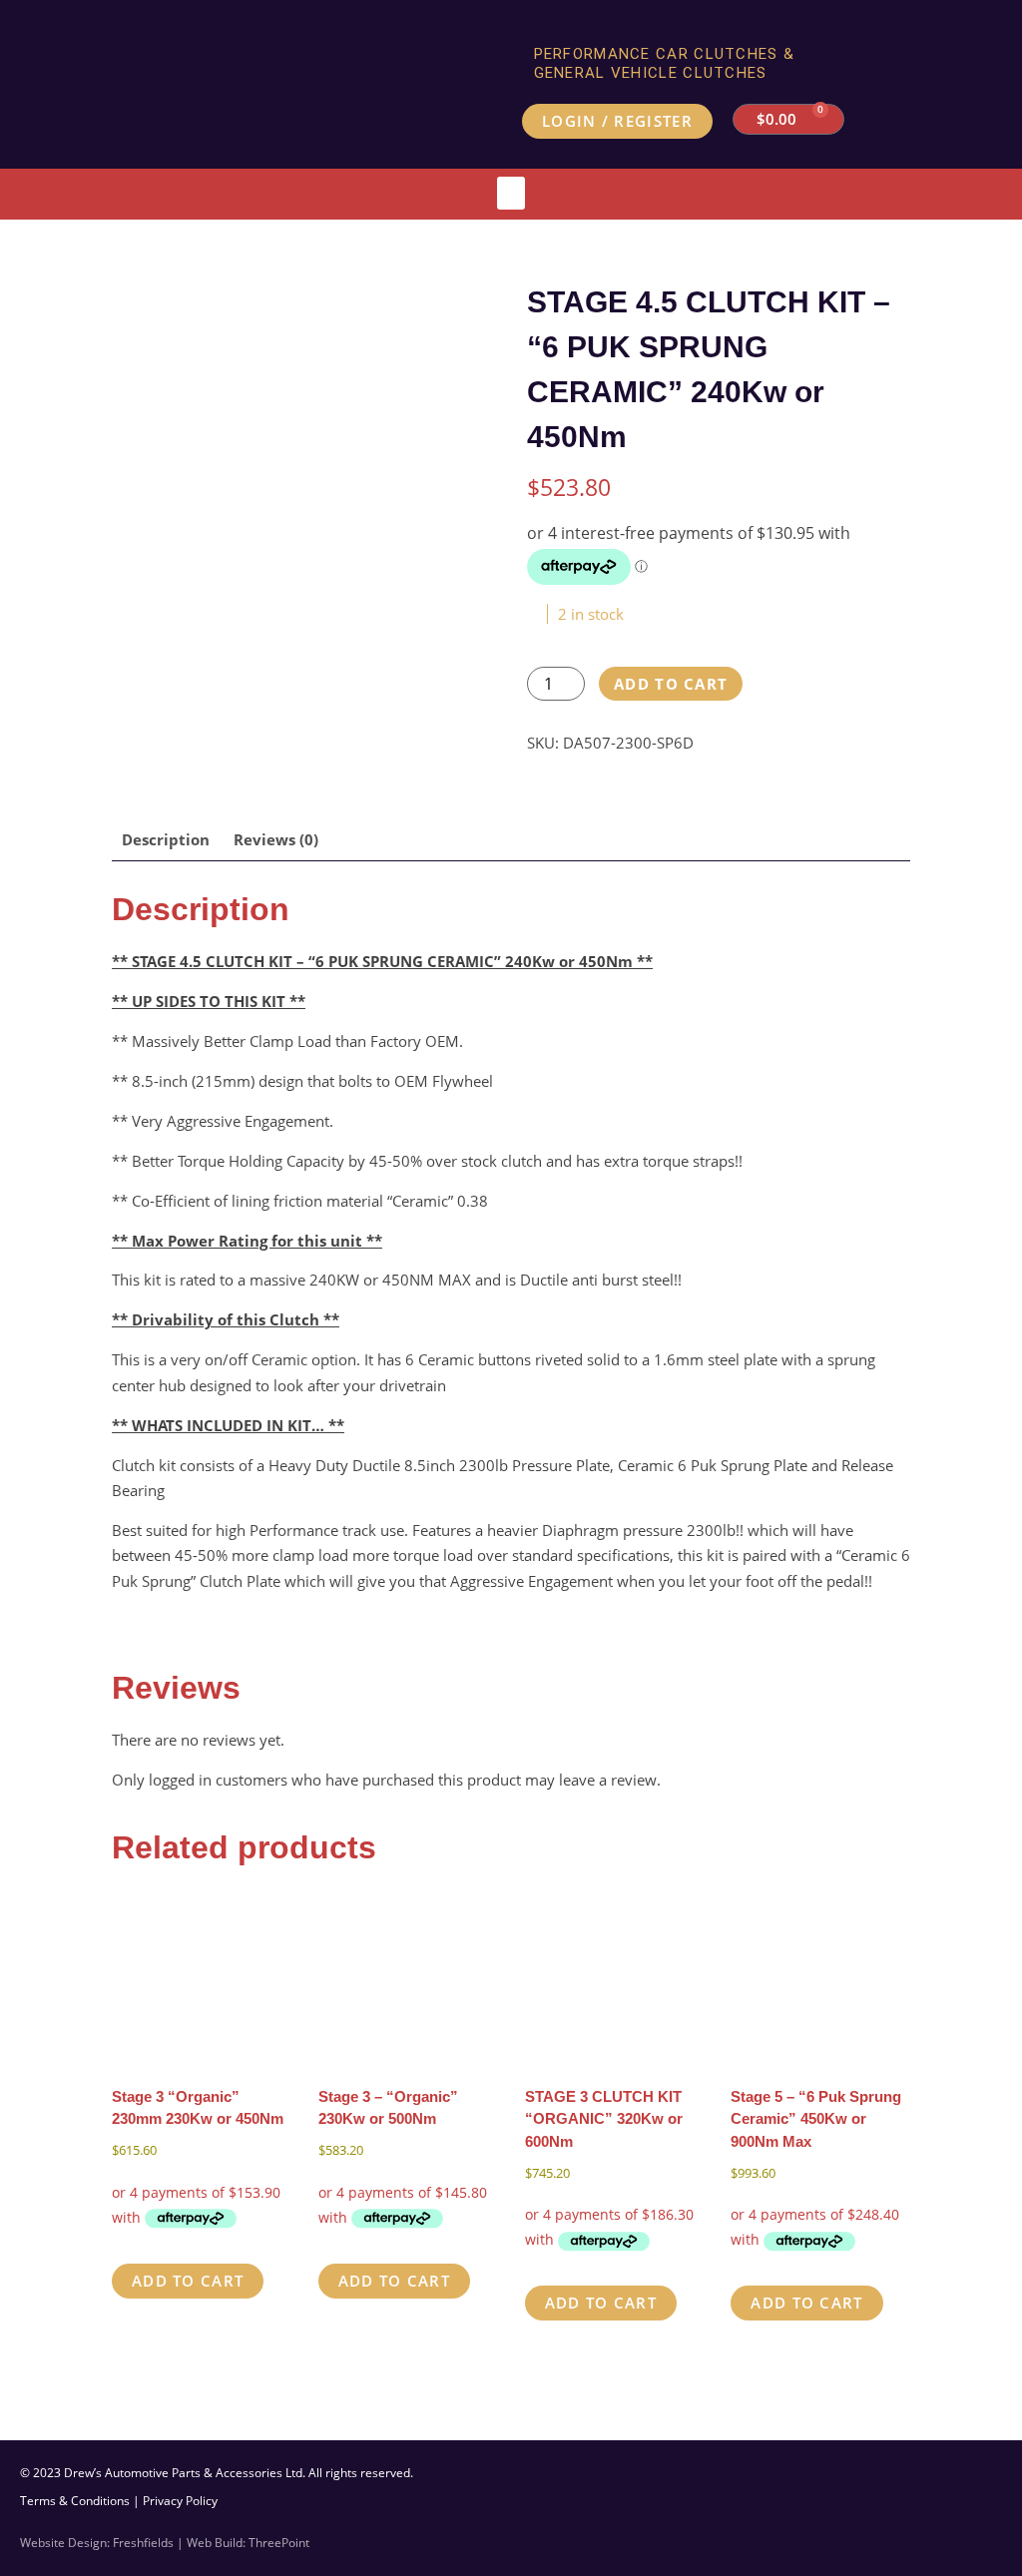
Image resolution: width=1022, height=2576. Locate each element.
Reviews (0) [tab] (276, 839)
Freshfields (143, 2543)
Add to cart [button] (188, 2281)
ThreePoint (279, 2543)
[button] (511, 193)
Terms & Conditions (75, 2501)
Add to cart (671, 684)
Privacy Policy (180, 2501)
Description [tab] (166, 839)
